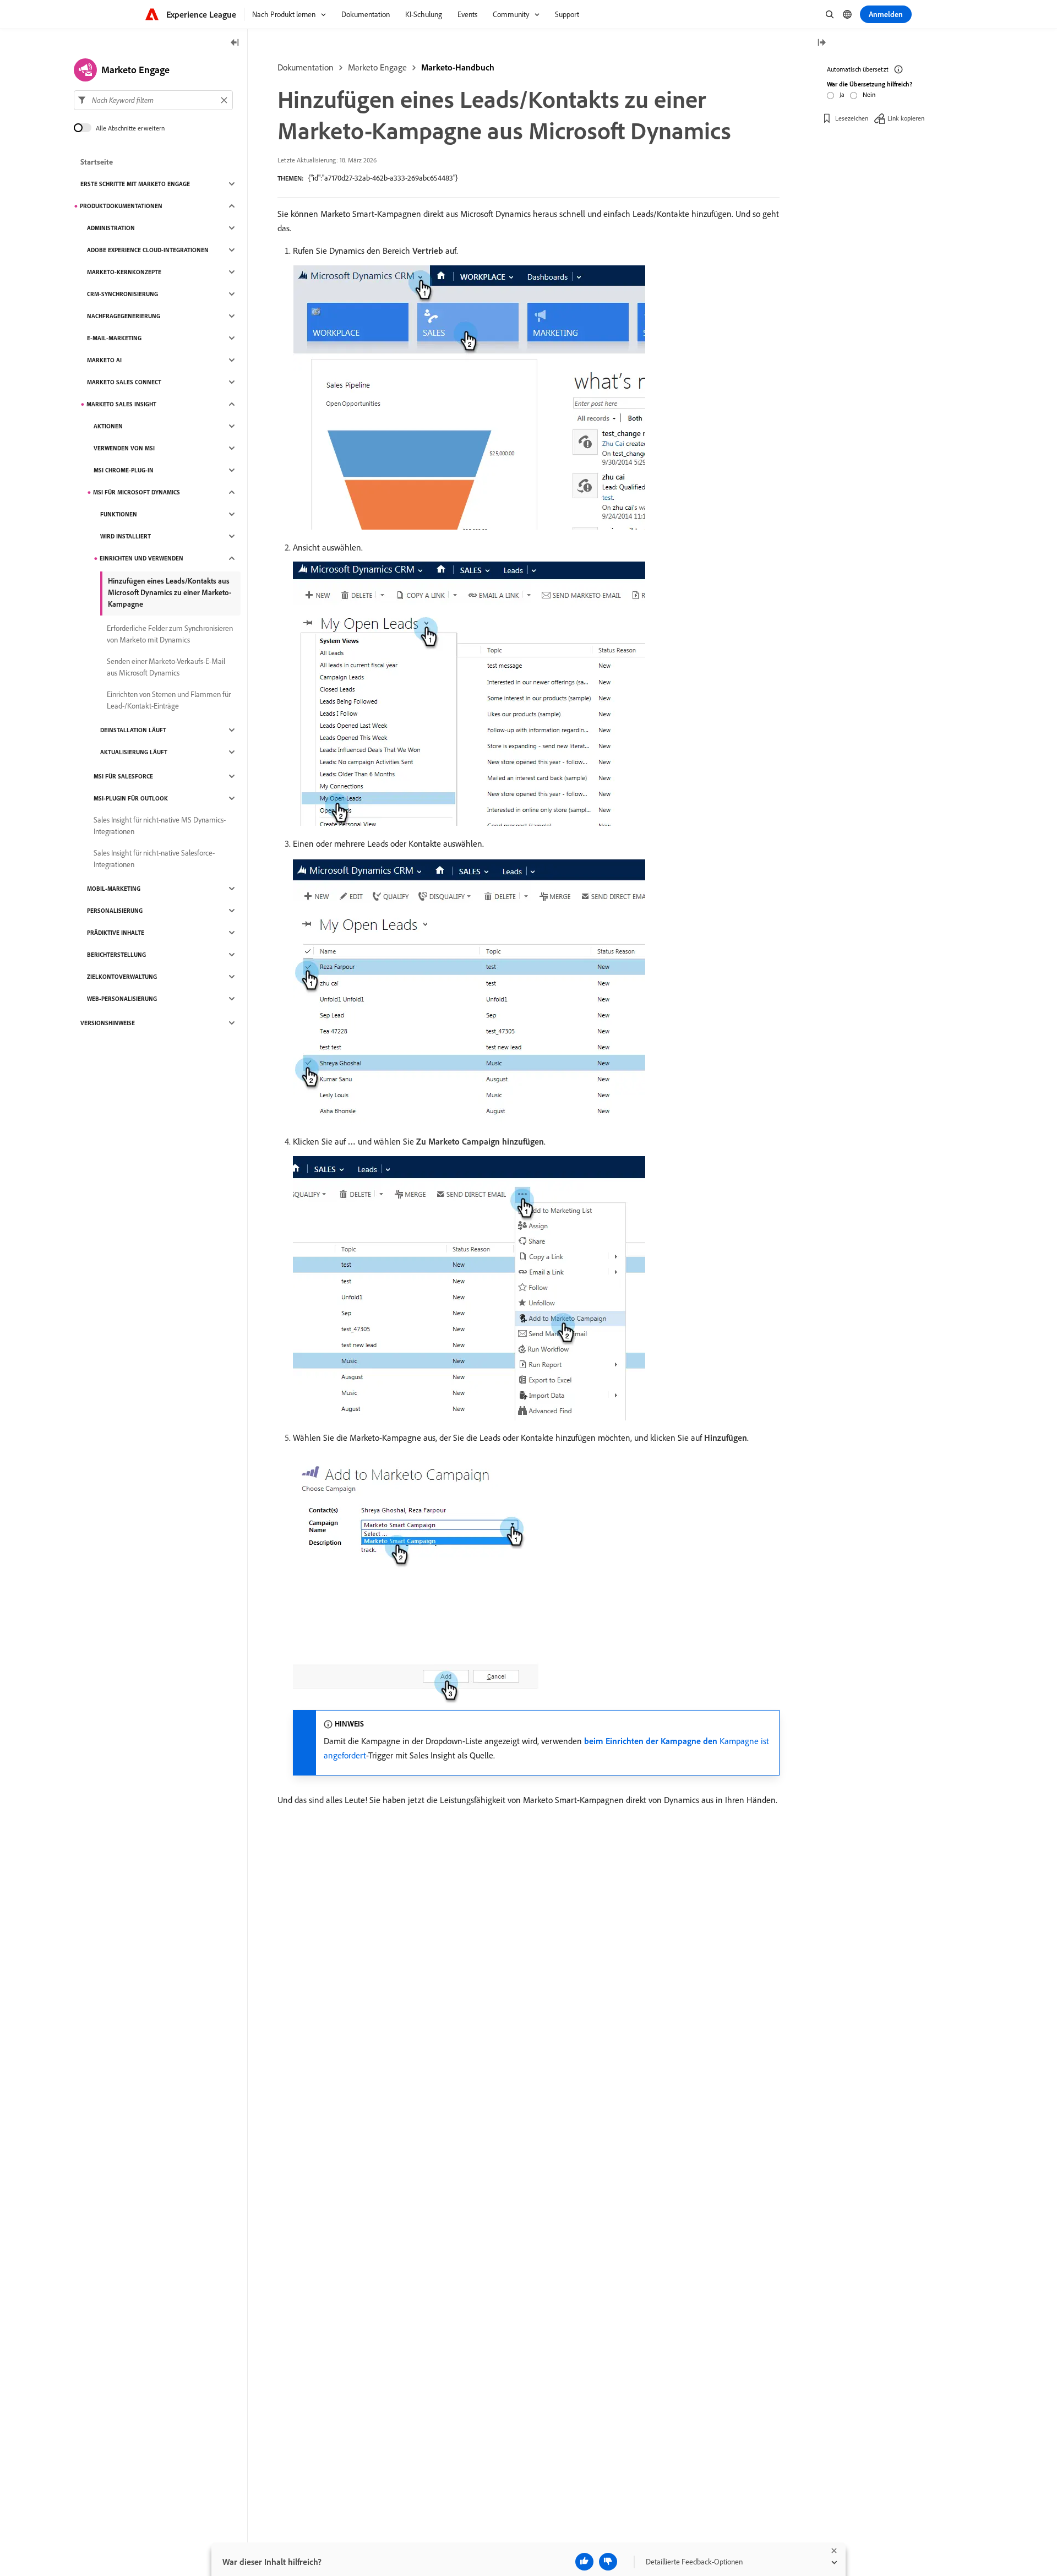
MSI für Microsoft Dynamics (137, 492)
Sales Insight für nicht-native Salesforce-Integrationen (154, 859)
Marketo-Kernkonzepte (124, 272)
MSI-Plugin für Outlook (131, 798)
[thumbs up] (584, 2562)
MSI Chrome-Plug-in (124, 470)
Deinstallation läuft (133, 730)
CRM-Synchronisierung (122, 294)
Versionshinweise (108, 1023)
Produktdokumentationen (121, 206)
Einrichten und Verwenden (141, 558)
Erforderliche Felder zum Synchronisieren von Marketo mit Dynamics (170, 634)
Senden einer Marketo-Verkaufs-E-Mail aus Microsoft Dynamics (166, 667)
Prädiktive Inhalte (116, 933)
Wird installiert (126, 536)
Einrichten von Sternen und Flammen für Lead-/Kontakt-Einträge (169, 700)
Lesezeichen (852, 118)
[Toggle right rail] (821, 43)
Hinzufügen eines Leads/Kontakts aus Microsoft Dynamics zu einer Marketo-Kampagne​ (170, 592)
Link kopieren (906, 118)
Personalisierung (115, 911)
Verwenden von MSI (124, 448)
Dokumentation (306, 67)
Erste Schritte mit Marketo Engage (135, 184)
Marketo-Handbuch (458, 67)
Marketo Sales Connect (124, 382)
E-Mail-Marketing (114, 338)
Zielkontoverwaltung (122, 977)
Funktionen (119, 514)
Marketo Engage (377, 67)
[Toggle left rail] (235, 43)
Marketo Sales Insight (121, 404)
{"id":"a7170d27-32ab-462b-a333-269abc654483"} (383, 178)
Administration (111, 228)
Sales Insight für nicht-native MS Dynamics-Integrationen (160, 826)
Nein (869, 94)
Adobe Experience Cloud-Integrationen (148, 250)
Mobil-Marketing (114, 889)
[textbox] (153, 100)
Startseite (97, 162)
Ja (842, 94)
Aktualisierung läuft (134, 752)
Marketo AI (104, 360)
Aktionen (108, 426)
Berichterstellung (116, 955)
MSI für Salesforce (123, 776)
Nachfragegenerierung (124, 316)
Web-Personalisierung (122, 999)
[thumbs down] (608, 2562)
